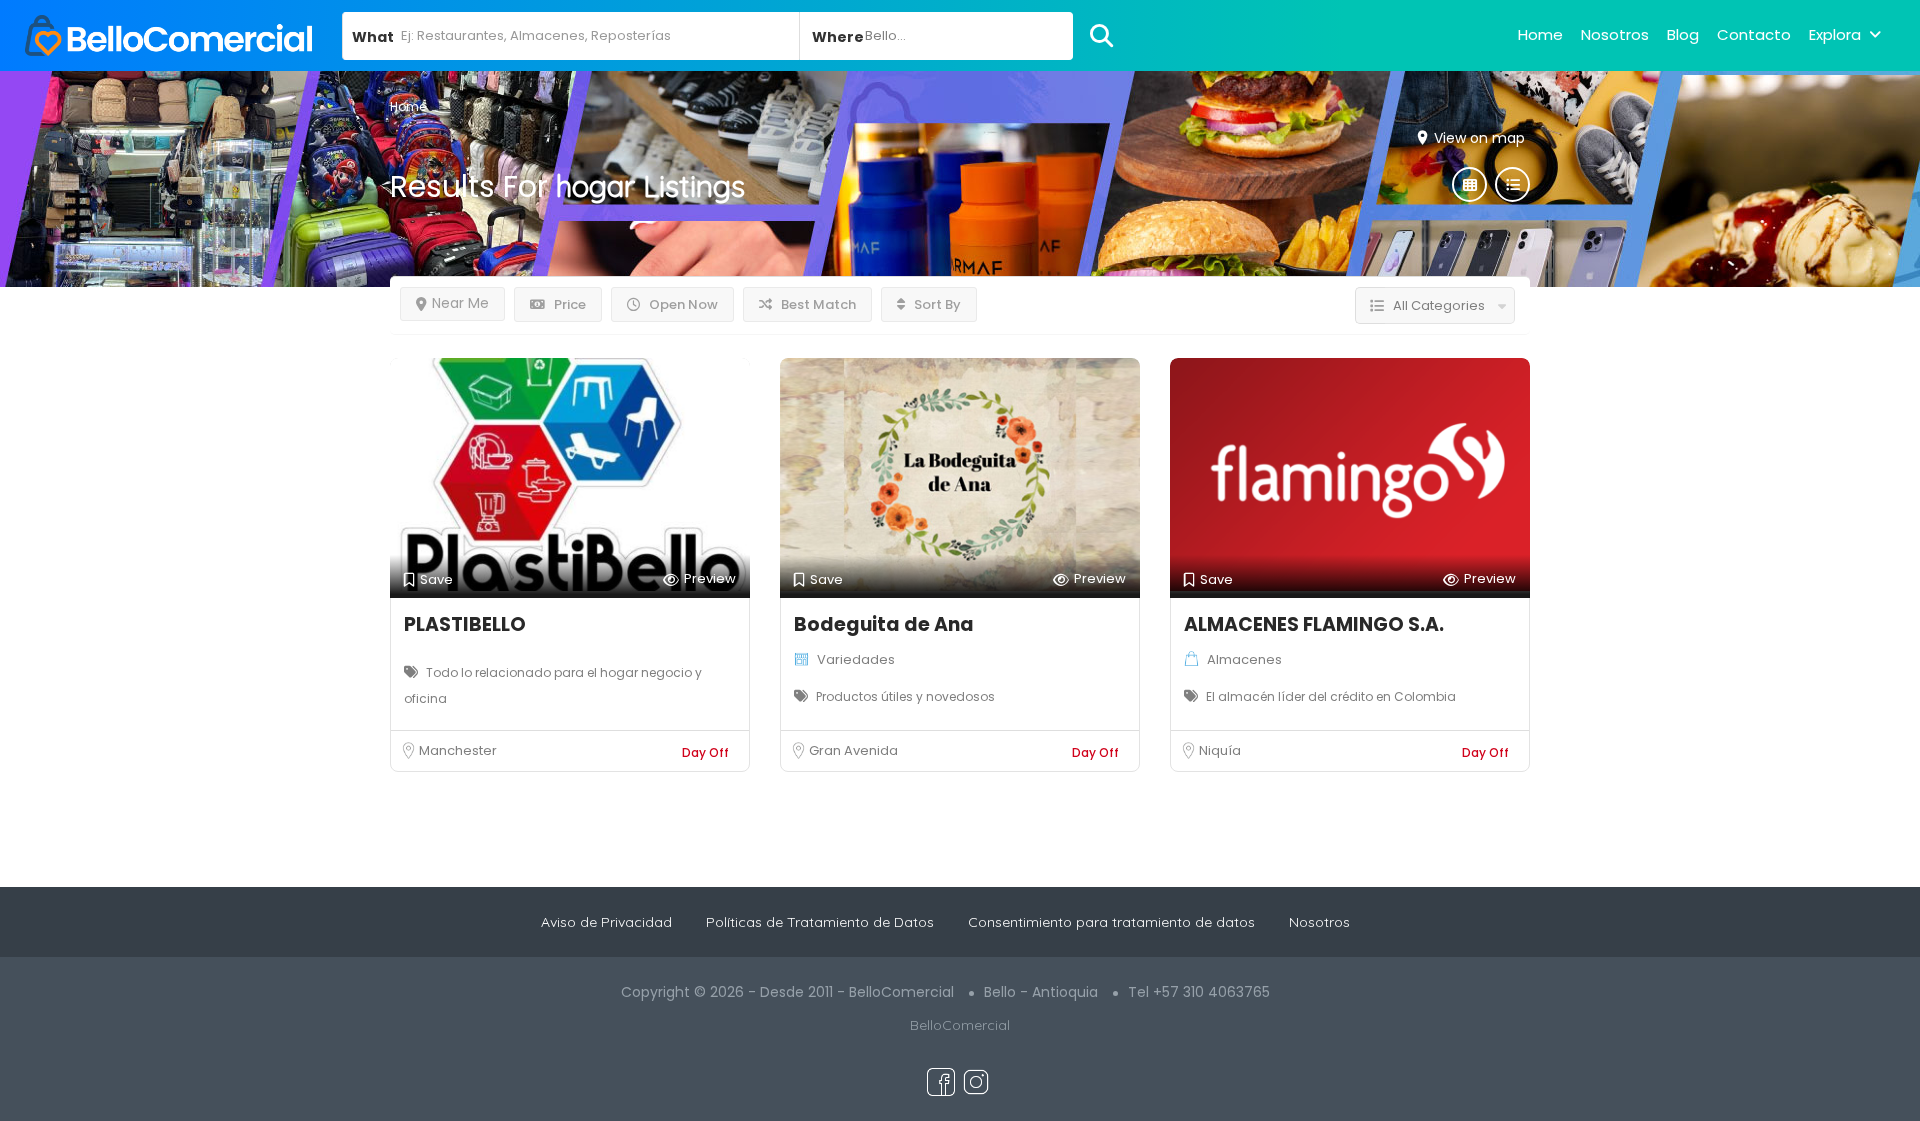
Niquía (1220, 750)
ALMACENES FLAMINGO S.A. (1314, 624)
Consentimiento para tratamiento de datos (1111, 922)
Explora (1835, 34)
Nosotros (1615, 34)
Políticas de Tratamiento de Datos (820, 922)
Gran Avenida (853, 750)
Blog (1683, 34)
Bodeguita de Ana (884, 624)
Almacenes (1244, 659)
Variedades (856, 659)
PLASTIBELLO (465, 624)
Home (1540, 34)
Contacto (1754, 34)
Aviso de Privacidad (606, 922)
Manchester (458, 750)
